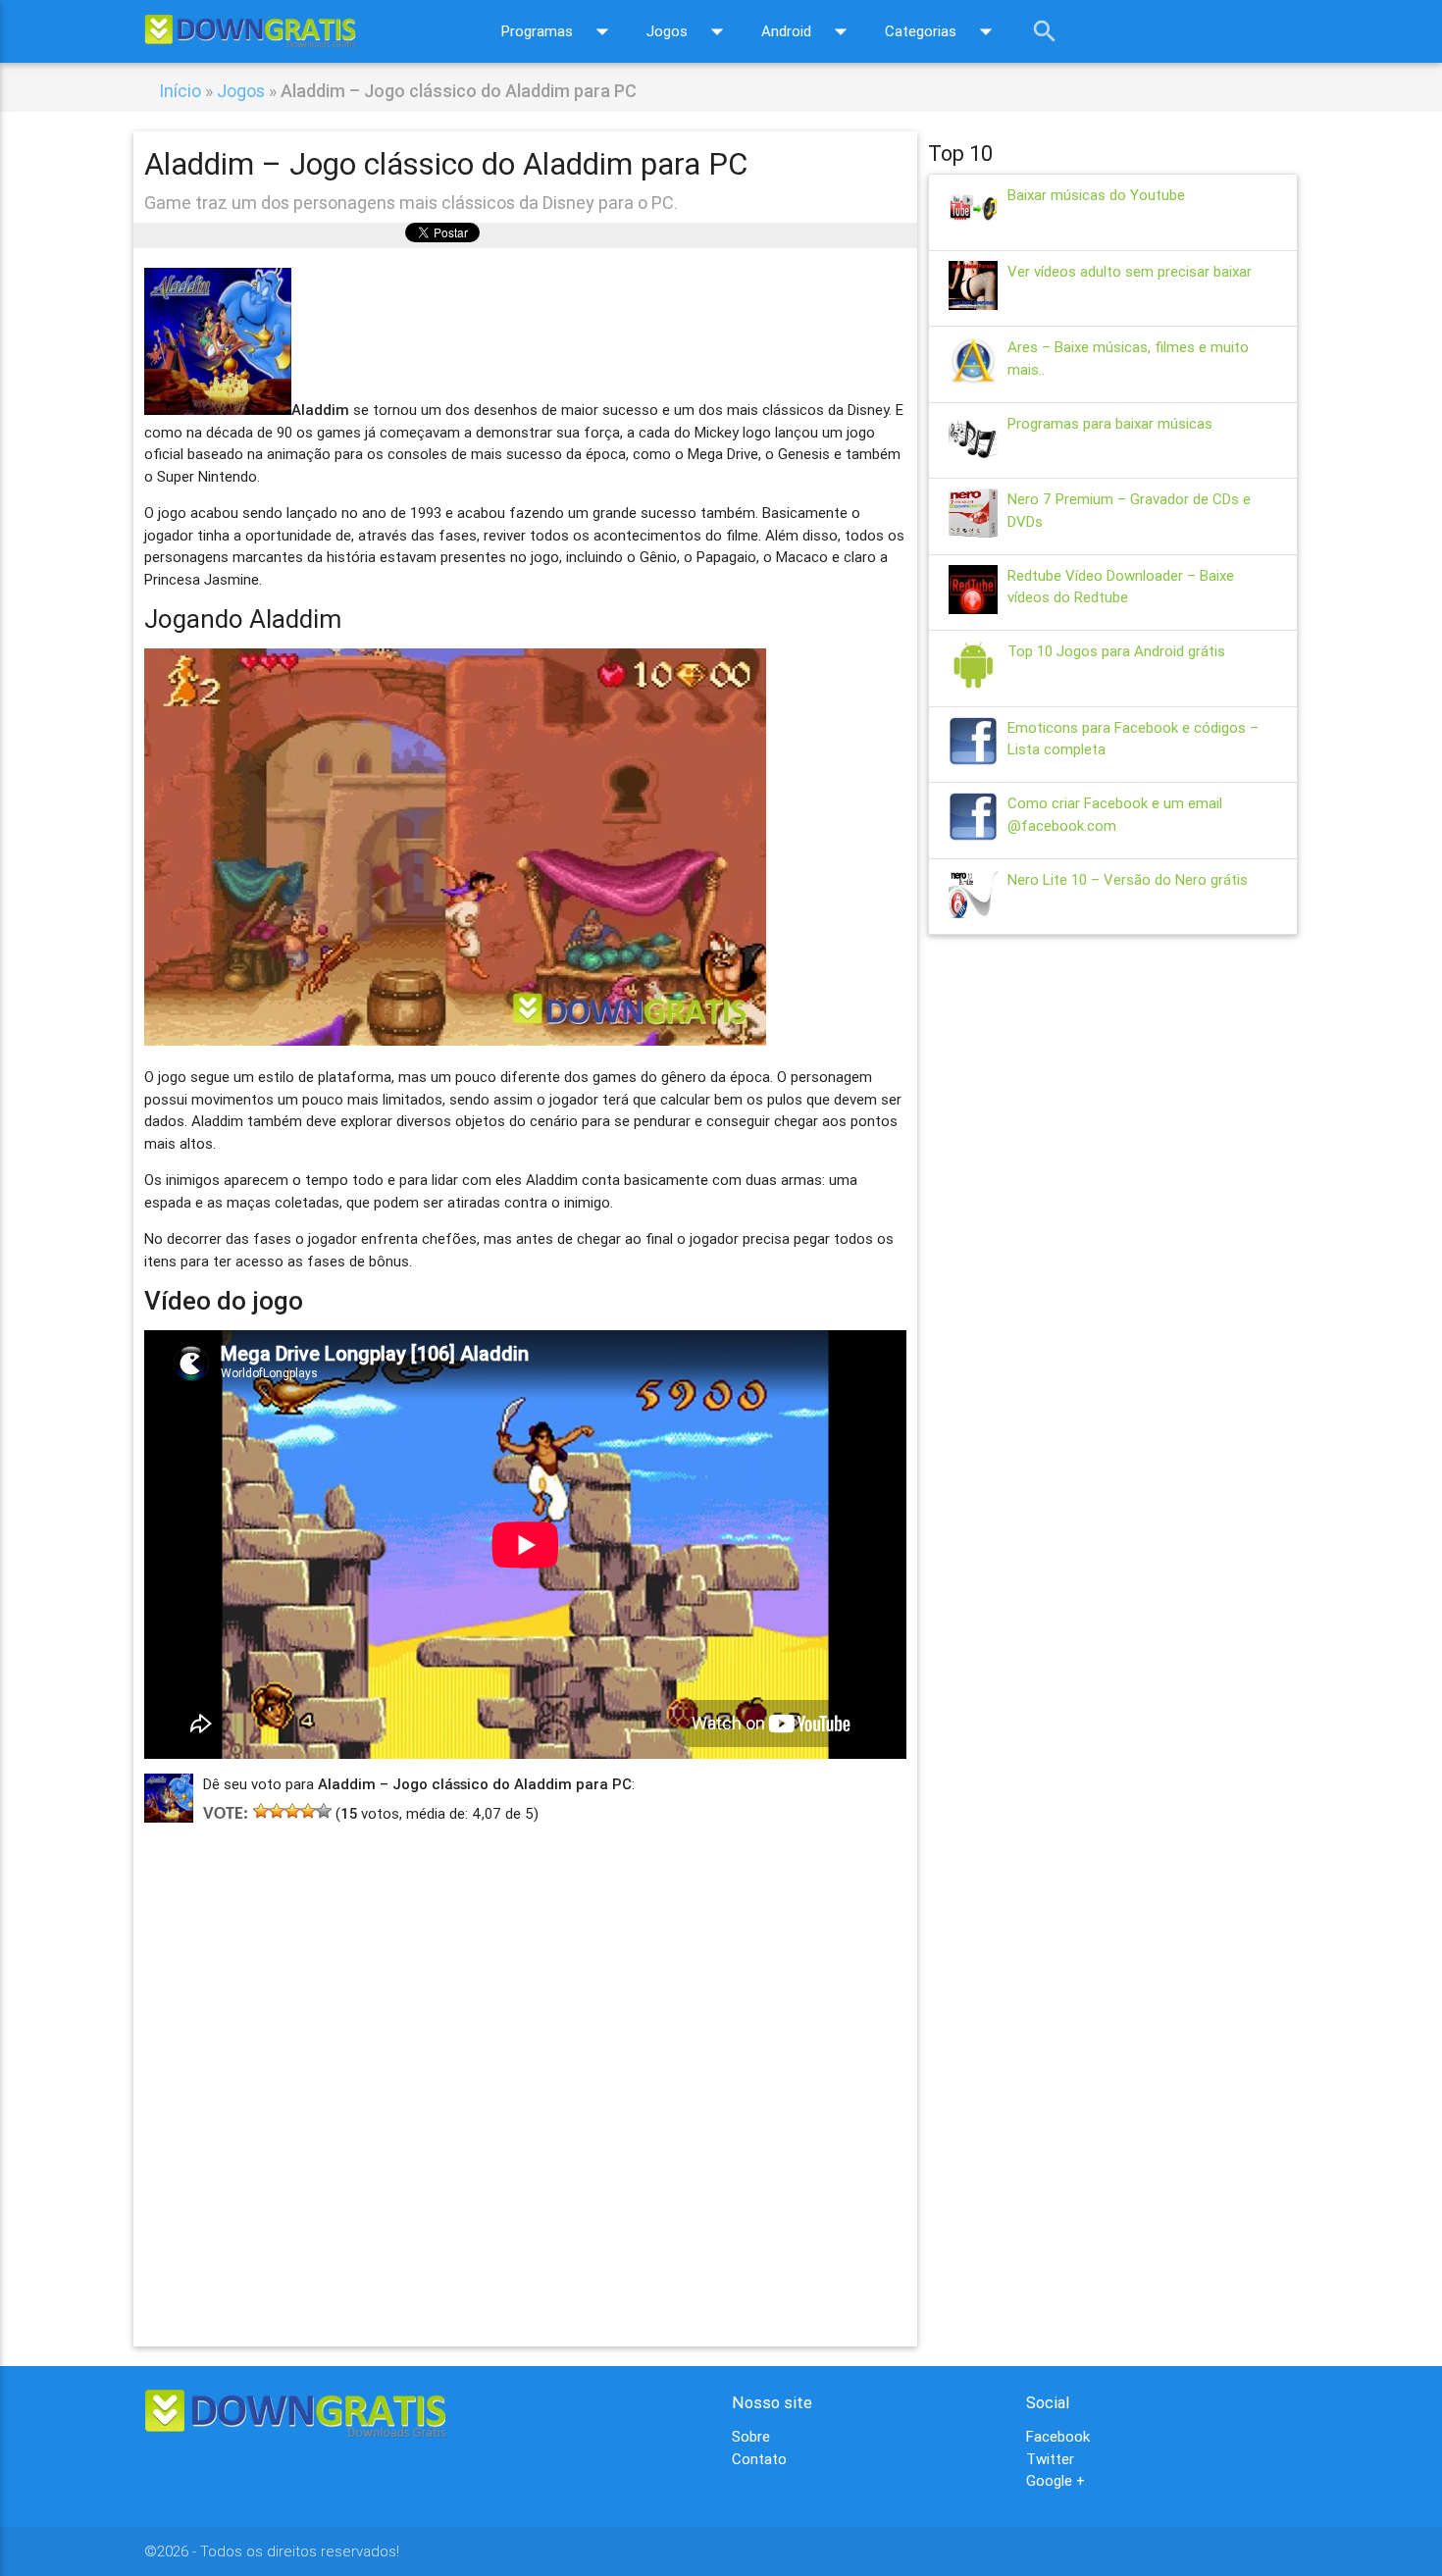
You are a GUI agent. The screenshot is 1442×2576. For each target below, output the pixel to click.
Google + (1056, 2480)
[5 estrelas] (324, 1811)
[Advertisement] (525, 2056)
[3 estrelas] (292, 1811)
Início (180, 91)
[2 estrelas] (277, 1811)
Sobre (751, 2436)
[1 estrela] (261, 1811)
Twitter (1050, 2459)
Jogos (689, 31)
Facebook (1058, 2436)
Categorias (943, 31)
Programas (559, 31)
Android (808, 31)
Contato (759, 2459)
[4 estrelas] (308, 1811)
